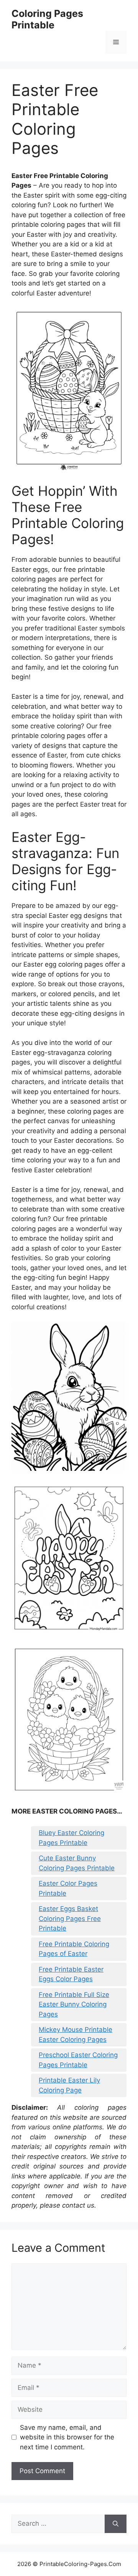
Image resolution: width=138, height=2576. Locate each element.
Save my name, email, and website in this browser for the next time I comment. (67, 2437)
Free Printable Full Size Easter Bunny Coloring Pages (74, 2004)
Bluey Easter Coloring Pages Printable (71, 1838)
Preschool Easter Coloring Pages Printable (78, 2060)
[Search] (116, 2524)
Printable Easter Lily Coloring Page (69, 2085)
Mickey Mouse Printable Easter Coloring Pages (76, 2035)
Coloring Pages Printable (47, 19)
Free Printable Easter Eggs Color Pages (71, 1974)
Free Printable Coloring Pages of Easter (74, 1949)
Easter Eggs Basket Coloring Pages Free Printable (70, 1918)
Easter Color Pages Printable (68, 1888)
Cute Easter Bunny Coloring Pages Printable (77, 1863)
